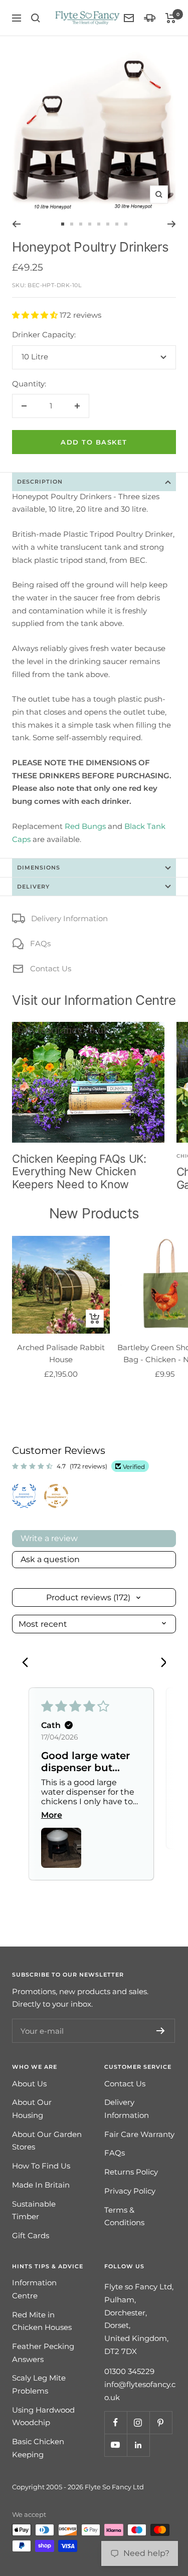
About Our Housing (32, 2109)
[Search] (36, 18)
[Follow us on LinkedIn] (138, 2445)
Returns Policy (131, 2172)
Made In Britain (41, 2185)
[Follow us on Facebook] (116, 2422)
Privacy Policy (130, 2191)
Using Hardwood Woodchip (43, 2416)
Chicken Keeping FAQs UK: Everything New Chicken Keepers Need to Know (79, 1171)
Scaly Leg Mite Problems (39, 2384)
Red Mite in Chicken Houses (42, 2321)
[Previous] (16, 224)
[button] (36, 315)
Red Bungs (85, 826)
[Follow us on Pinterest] (161, 2422)
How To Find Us (41, 2166)
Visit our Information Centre (94, 1000)
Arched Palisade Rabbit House (61, 1353)
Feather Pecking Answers (43, 2353)
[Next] (172, 224)
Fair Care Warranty (139, 2134)
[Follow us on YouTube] (116, 2445)
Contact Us (51, 969)
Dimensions (39, 868)
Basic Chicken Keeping (38, 2448)
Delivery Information (69, 918)
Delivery (33, 887)
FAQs (40, 943)
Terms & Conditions (124, 2216)
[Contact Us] (129, 18)
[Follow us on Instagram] (138, 2422)
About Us (29, 2084)
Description (40, 482)
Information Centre (34, 2289)
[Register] (161, 2031)
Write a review (49, 1538)
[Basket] (171, 18)
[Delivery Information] (150, 18)
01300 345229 (129, 2371)
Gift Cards (31, 2235)
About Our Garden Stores (47, 2141)
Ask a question (50, 1559)
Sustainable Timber (34, 2210)
